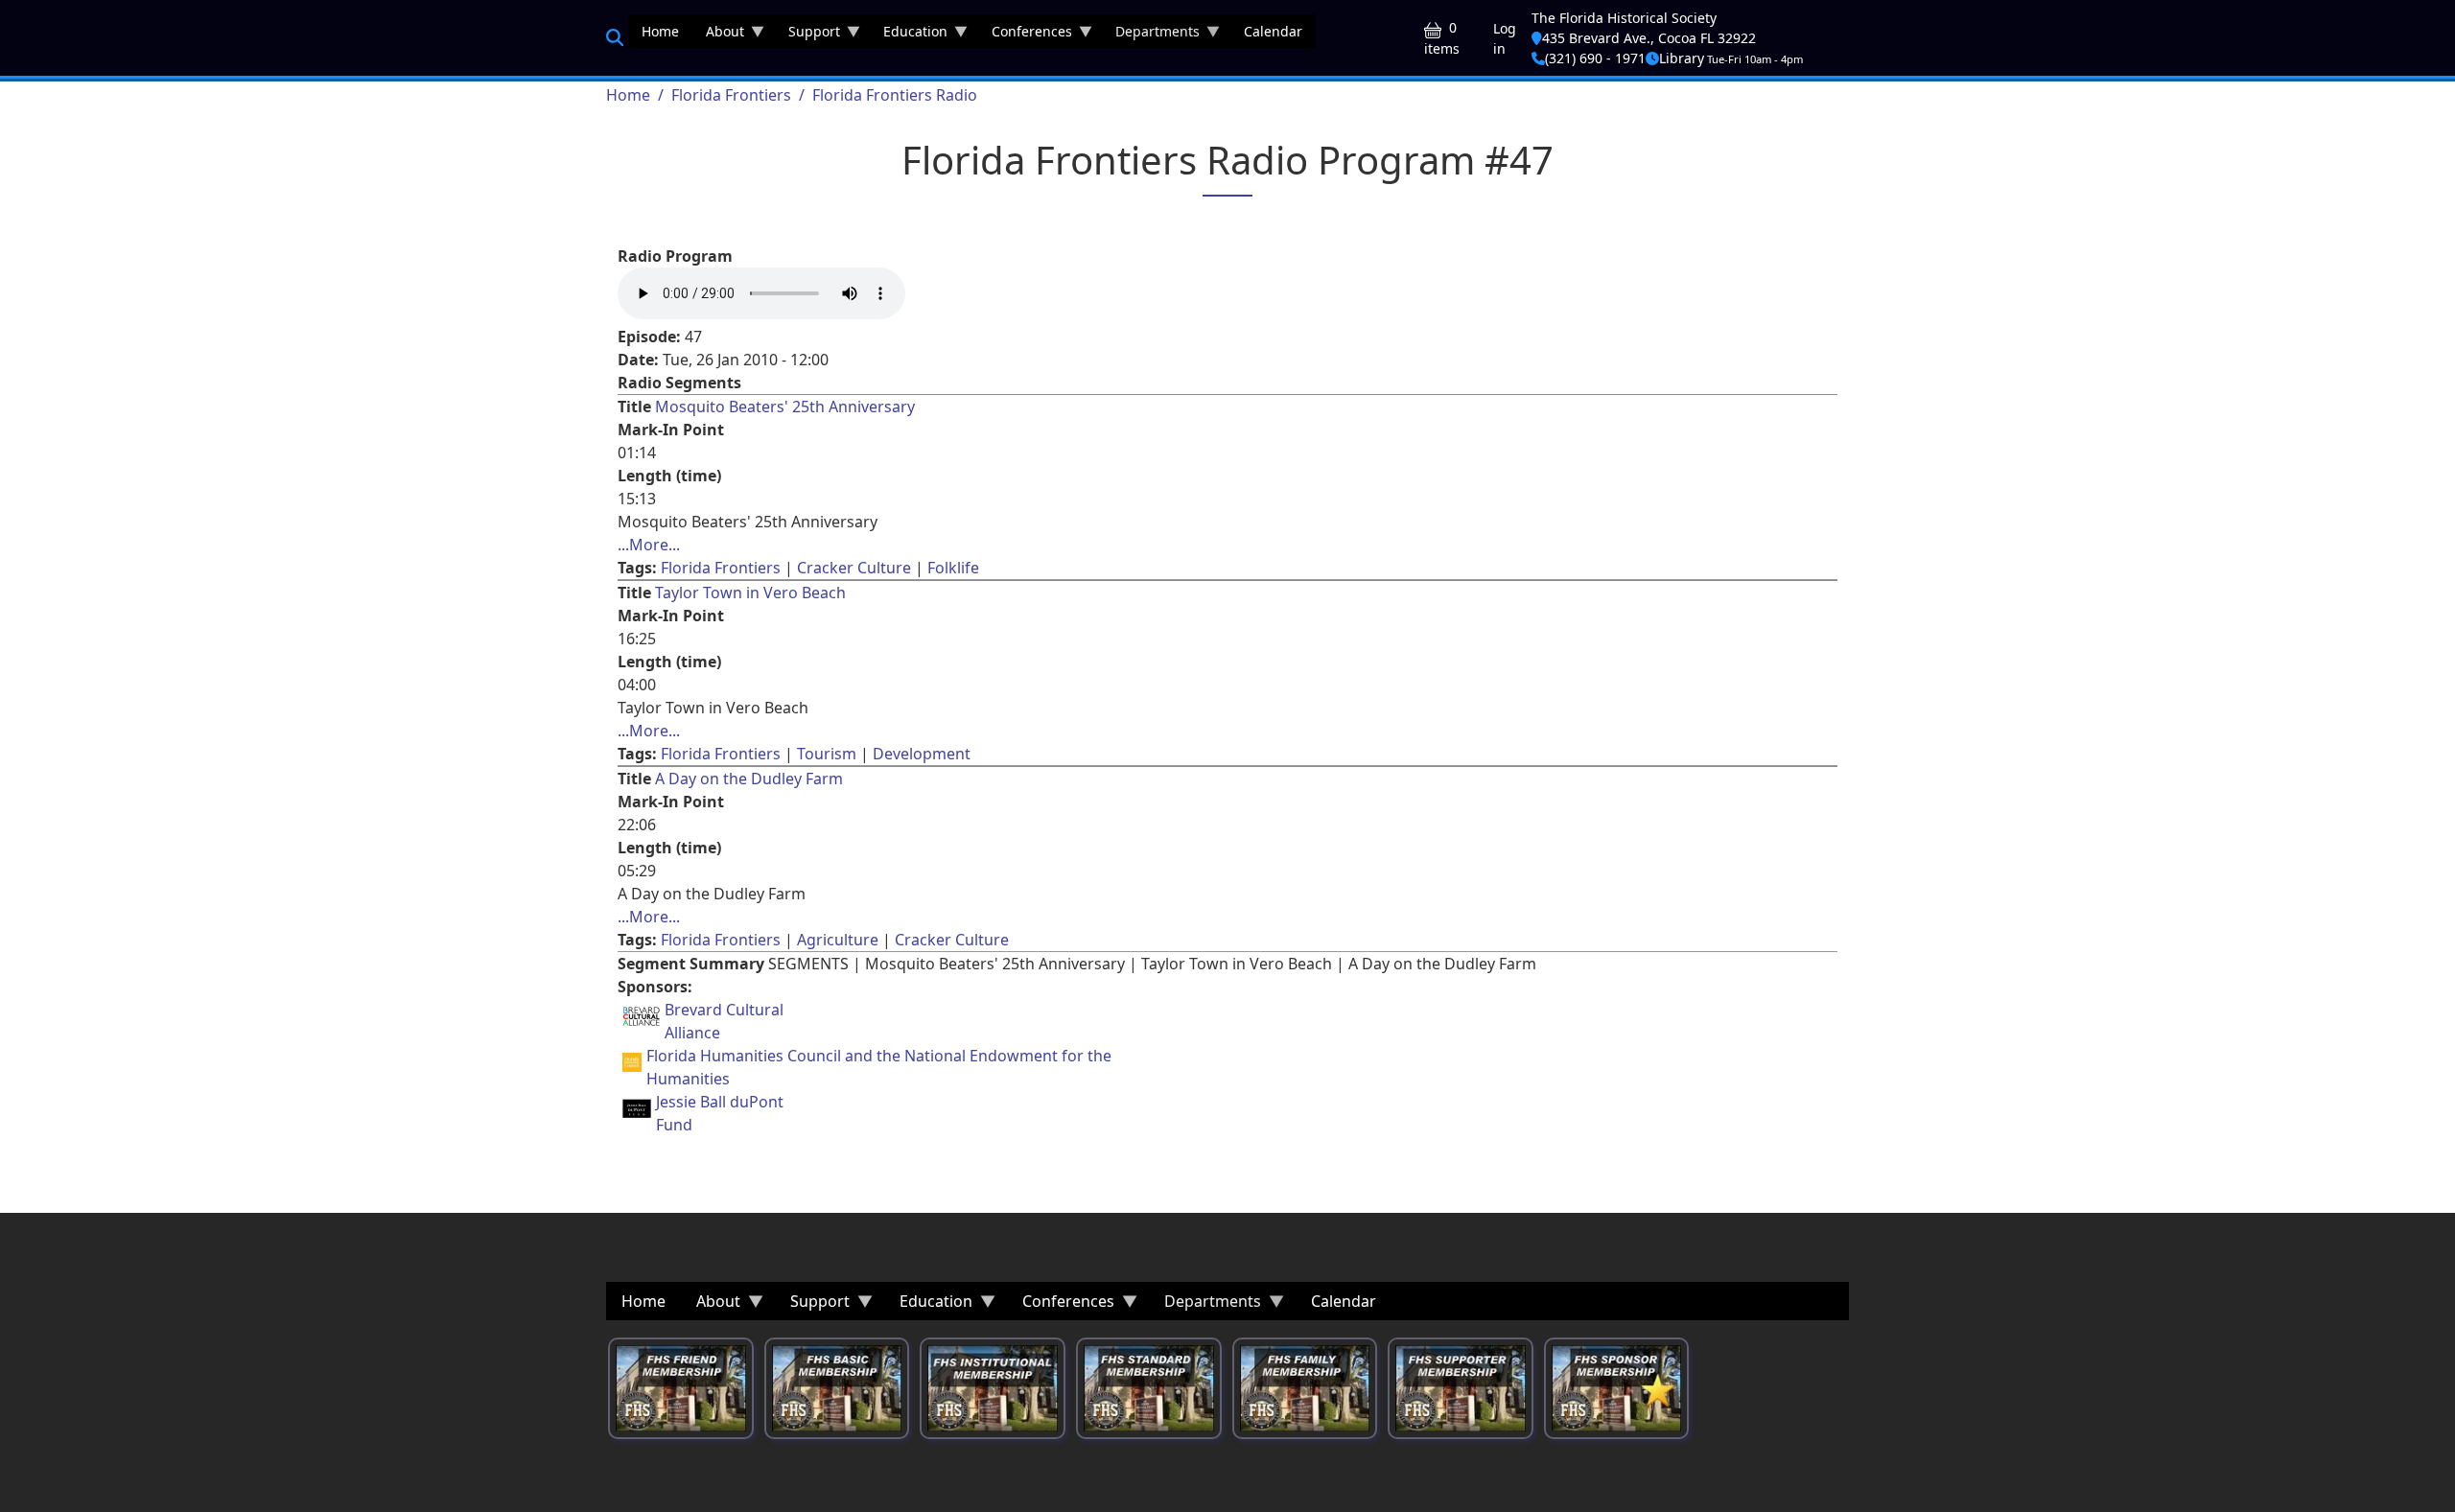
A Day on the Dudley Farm (749, 779)
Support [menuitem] (807, 35)
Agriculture (838, 940)
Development (922, 754)
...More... (649, 545)
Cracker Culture (854, 568)
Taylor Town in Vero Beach (750, 593)
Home (628, 95)
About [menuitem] (718, 35)
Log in (1505, 38)
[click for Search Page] (615, 37)
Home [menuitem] (660, 31)
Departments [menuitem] (1151, 35)
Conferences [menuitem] (1025, 35)
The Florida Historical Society (1624, 18)
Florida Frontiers (731, 95)
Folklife (953, 568)
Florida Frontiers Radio (895, 95)
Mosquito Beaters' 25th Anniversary (785, 407)
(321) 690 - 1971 (1595, 58)
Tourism (827, 754)
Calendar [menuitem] (1273, 31)
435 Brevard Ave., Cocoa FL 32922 (1649, 38)
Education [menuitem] (909, 35)
